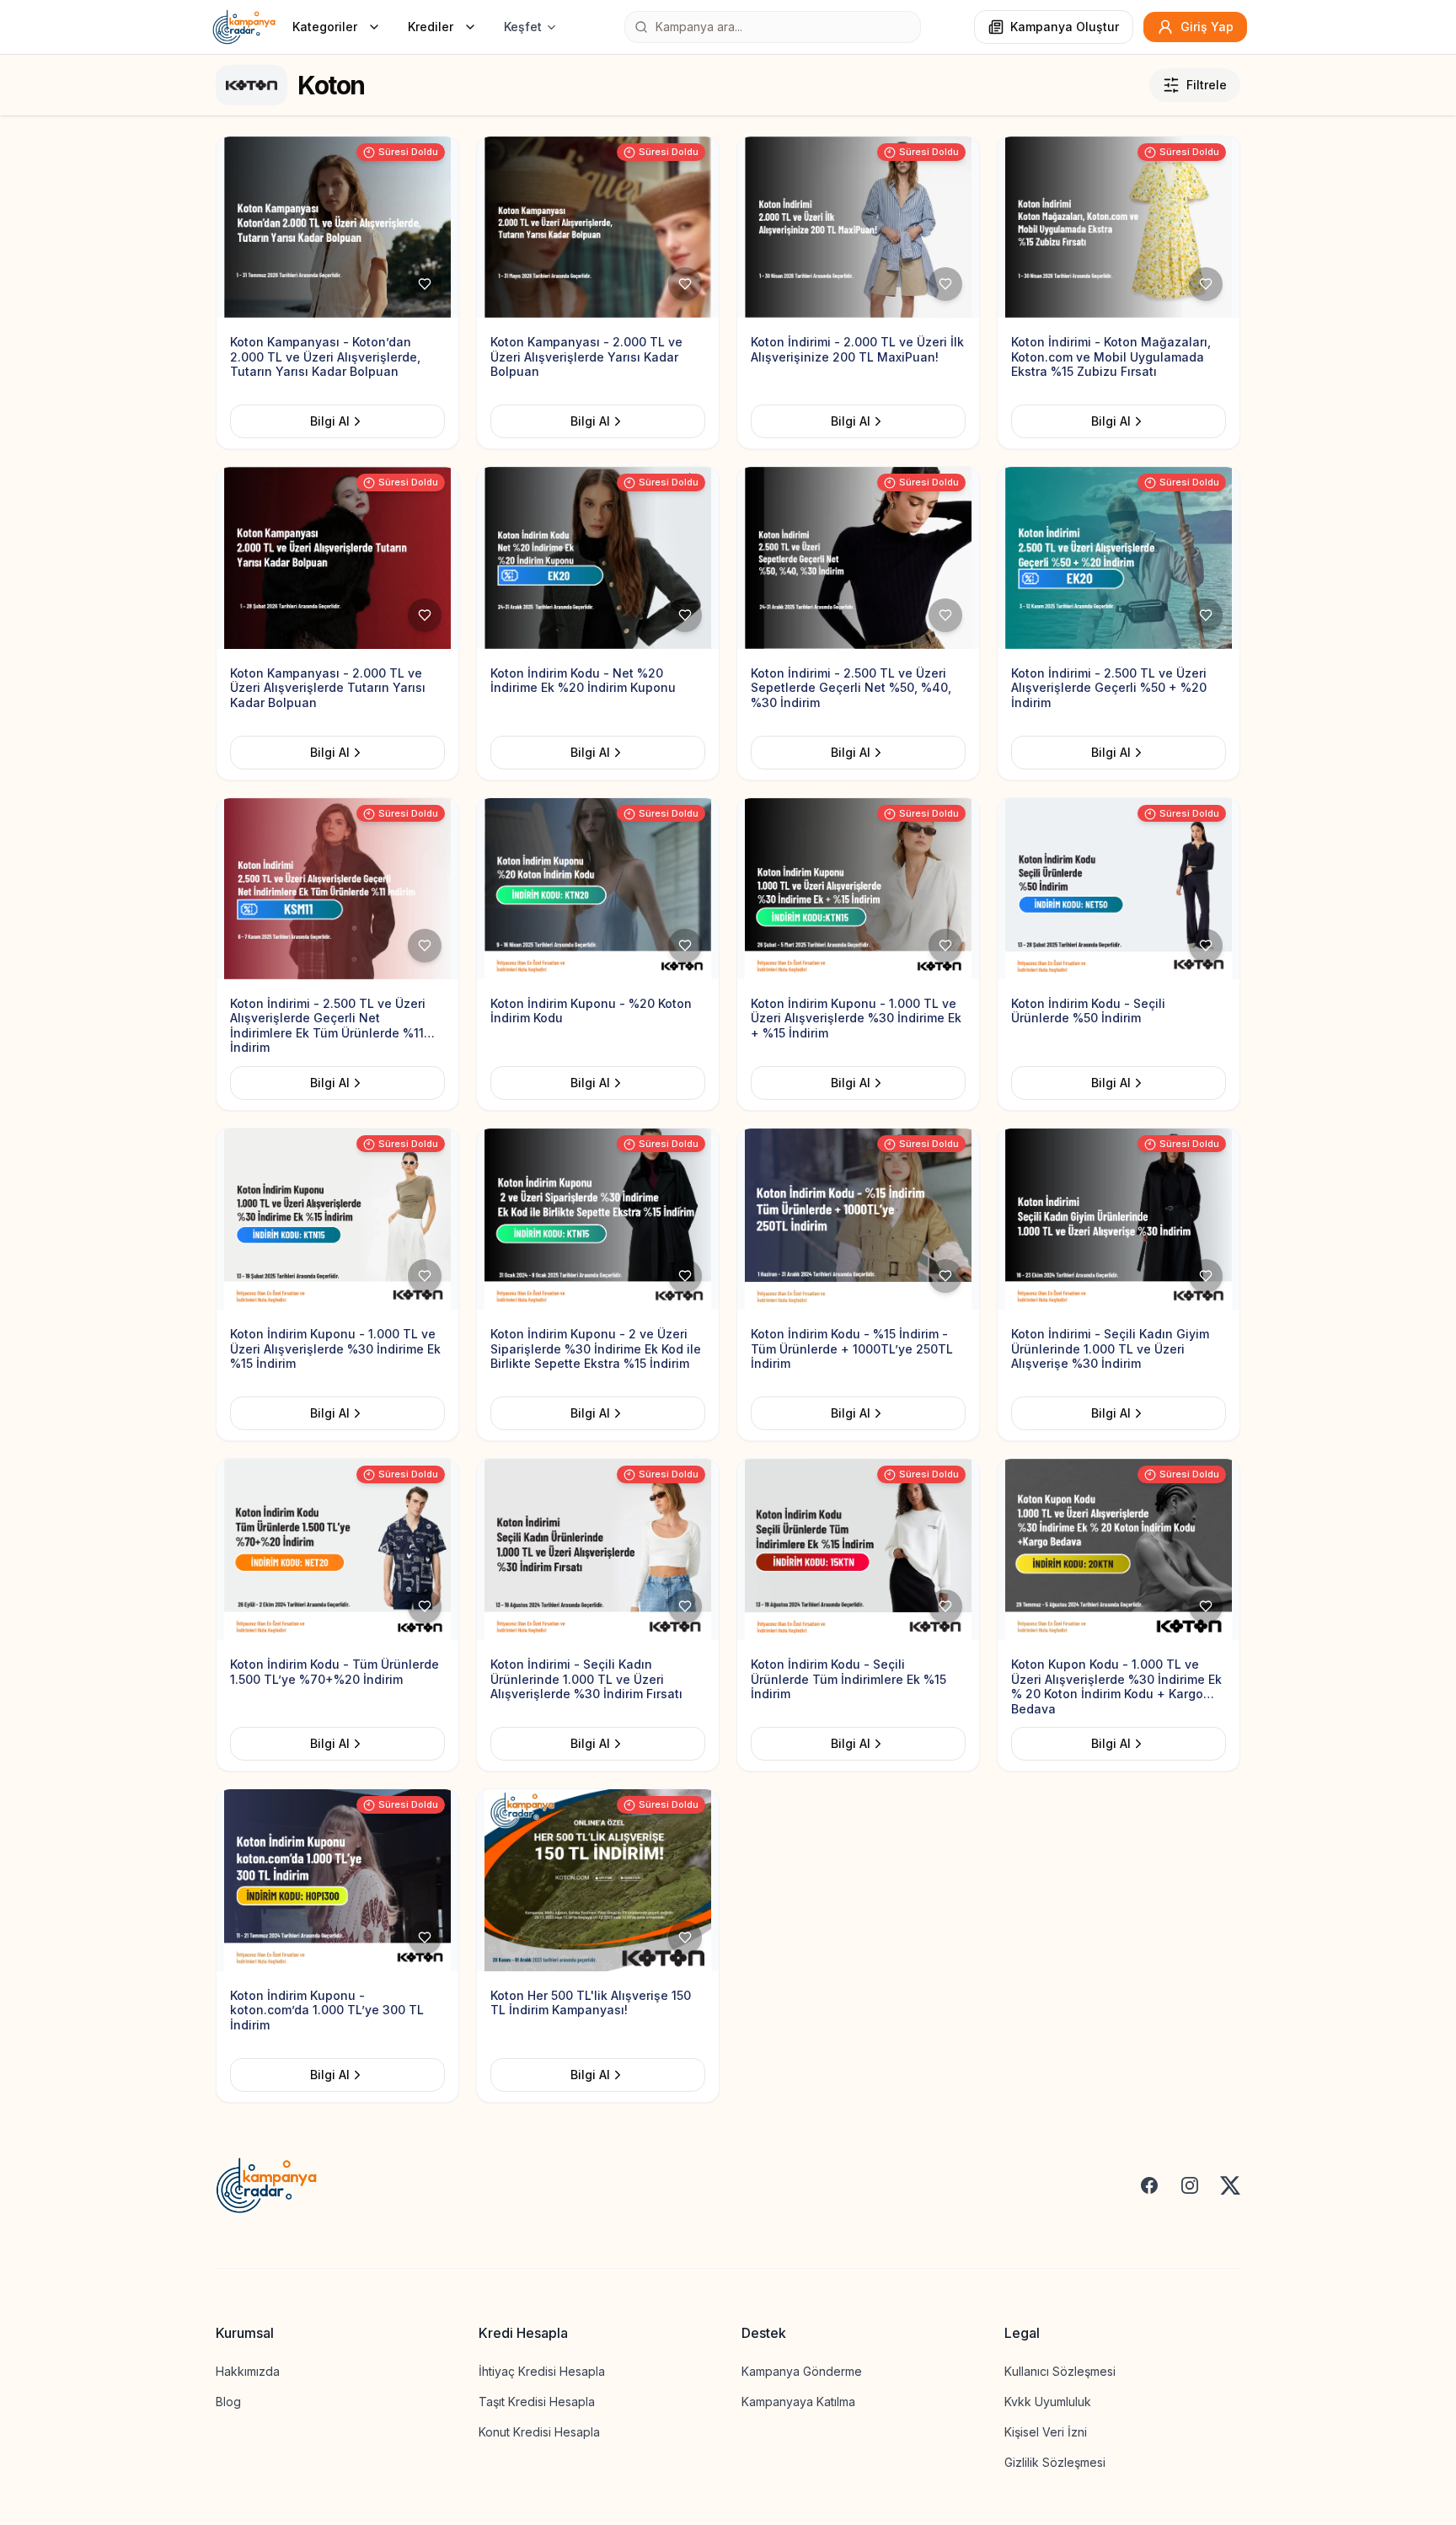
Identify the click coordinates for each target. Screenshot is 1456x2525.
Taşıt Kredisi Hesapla (537, 2402)
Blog (228, 2402)
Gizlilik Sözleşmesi (1055, 2462)
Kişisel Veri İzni (1046, 2432)
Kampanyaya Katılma (798, 2402)
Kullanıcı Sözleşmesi (1060, 2371)
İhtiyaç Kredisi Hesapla (542, 2371)
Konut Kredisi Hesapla (539, 2432)
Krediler (431, 27)
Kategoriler (325, 27)
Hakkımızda (248, 2371)
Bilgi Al (330, 421)
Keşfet (523, 27)
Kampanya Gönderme (802, 2371)
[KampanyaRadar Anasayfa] (244, 27)
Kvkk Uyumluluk (1048, 2402)
